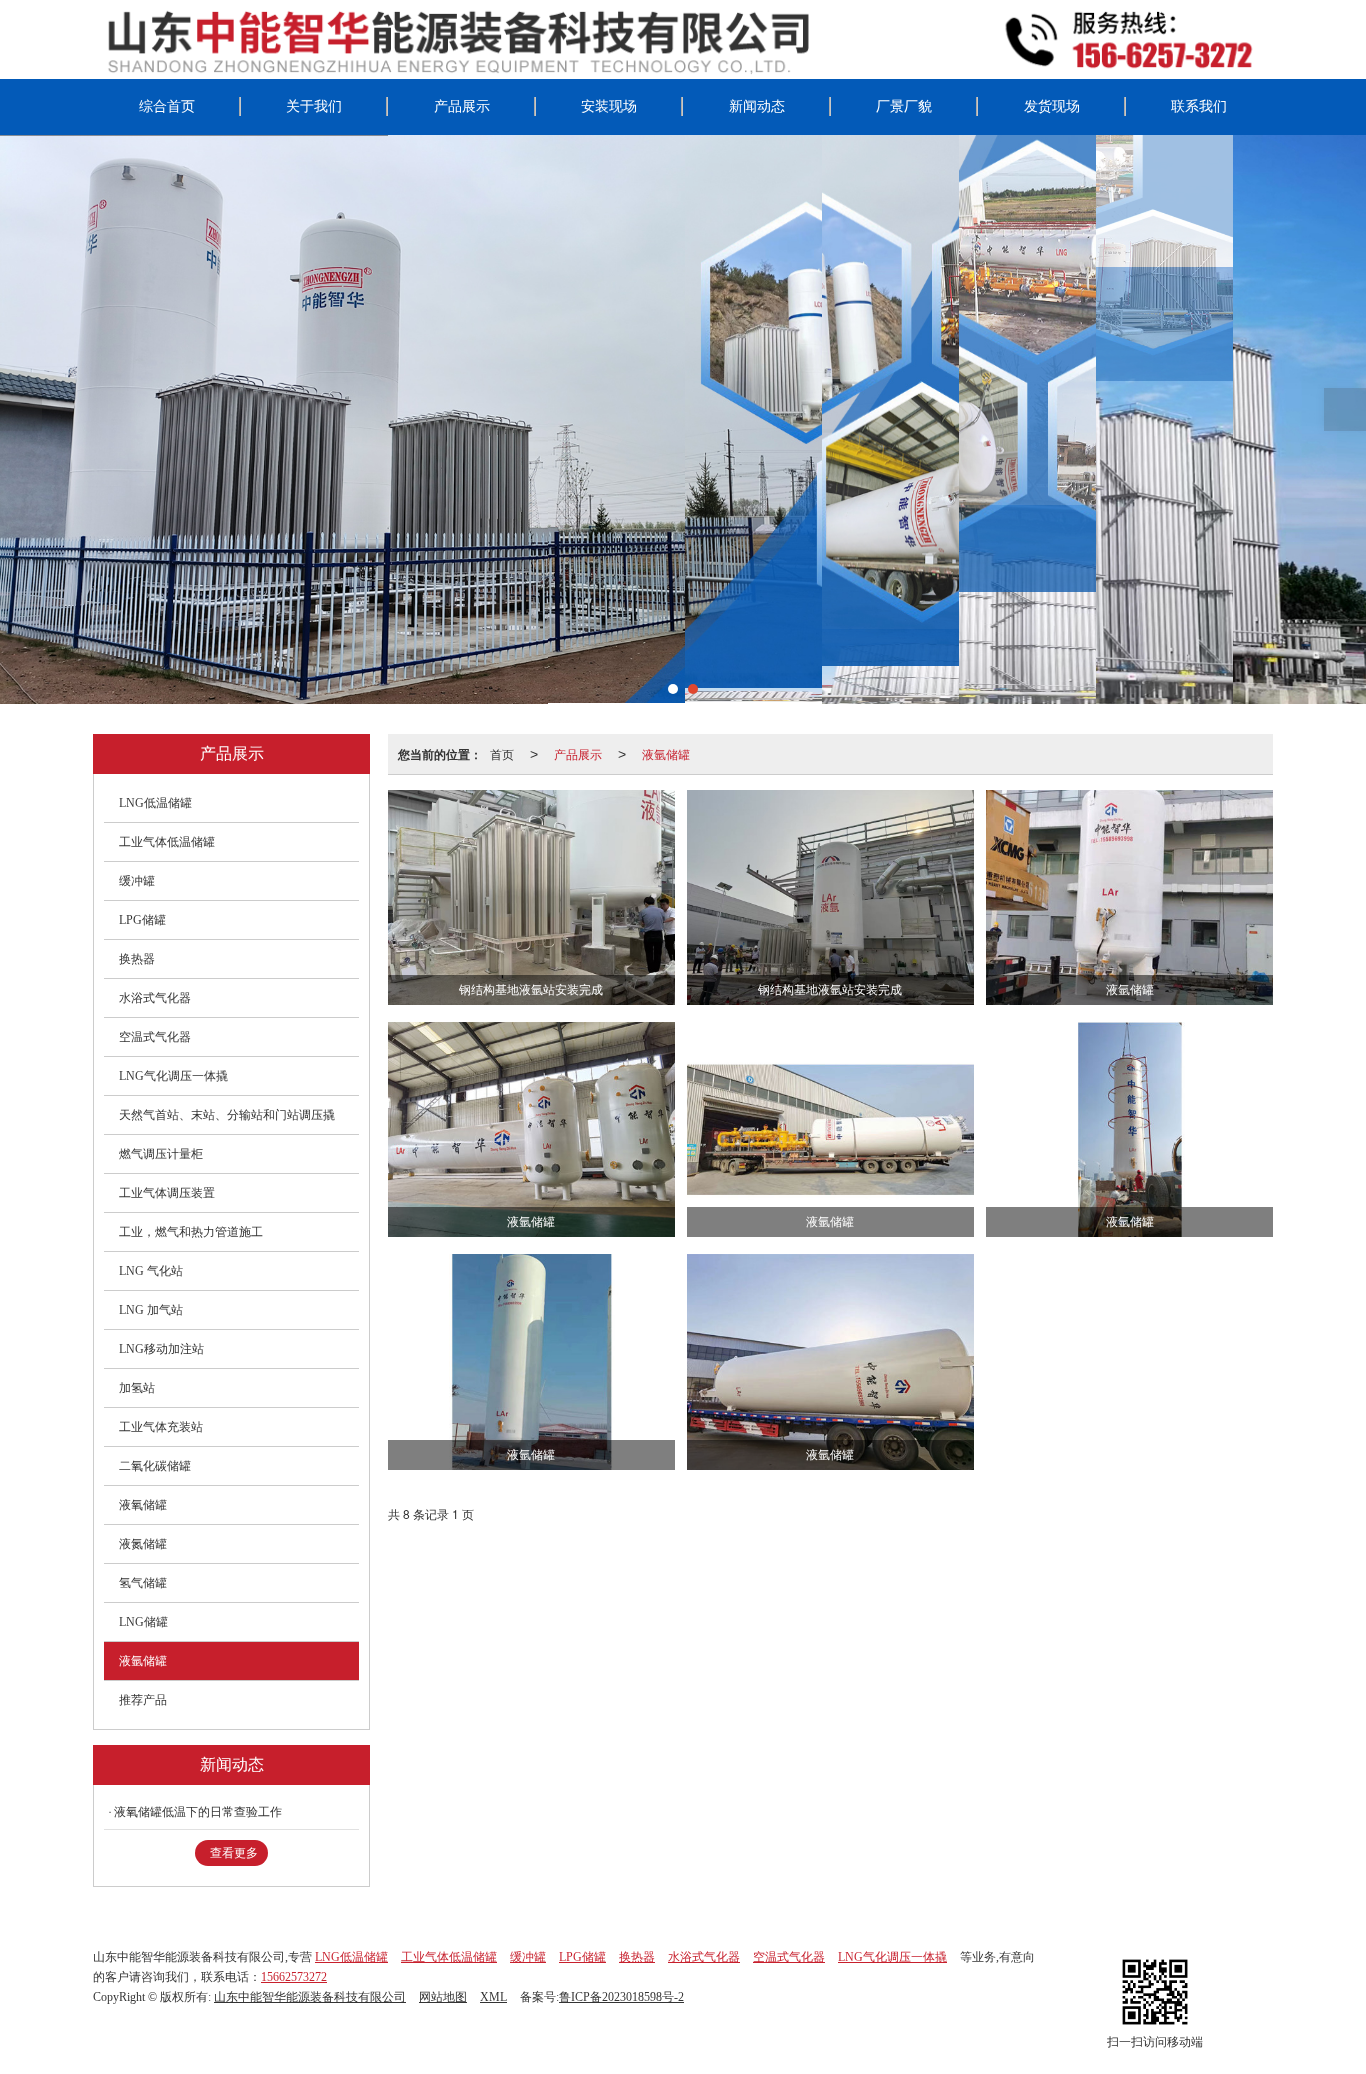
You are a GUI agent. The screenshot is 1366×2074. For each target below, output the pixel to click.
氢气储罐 (143, 1583)
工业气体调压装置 (167, 1193)
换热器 (137, 959)
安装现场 (609, 106)
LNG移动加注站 (161, 1349)
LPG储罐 (142, 920)
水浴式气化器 (155, 998)
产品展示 (462, 106)
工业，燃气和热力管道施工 (191, 1232)
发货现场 (1052, 106)
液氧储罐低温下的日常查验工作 (198, 1812)
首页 (502, 753)
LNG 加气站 (151, 1310)
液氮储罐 (143, 1544)
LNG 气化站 (151, 1271)
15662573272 (294, 1977)
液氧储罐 (143, 1505)
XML (493, 1997)
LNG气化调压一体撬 (173, 1076)
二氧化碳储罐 (155, 1466)
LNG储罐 (143, 1622)
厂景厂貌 (904, 106)
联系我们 (1199, 106)
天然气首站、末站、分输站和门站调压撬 (227, 1115)
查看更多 (234, 1853)
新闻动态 (757, 106)
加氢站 (137, 1388)
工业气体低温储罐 (167, 842)
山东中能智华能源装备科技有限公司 (310, 1997)
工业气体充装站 (161, 1427)
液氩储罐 (666, 753)
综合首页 (167, 106)
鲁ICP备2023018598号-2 (621, 1997)
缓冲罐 (137, 881)
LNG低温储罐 (155, 803)
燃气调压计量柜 (161, 1154)
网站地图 (443, 1997)
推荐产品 (143, 1700)
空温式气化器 (155, 1037)
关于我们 (314, 106)
